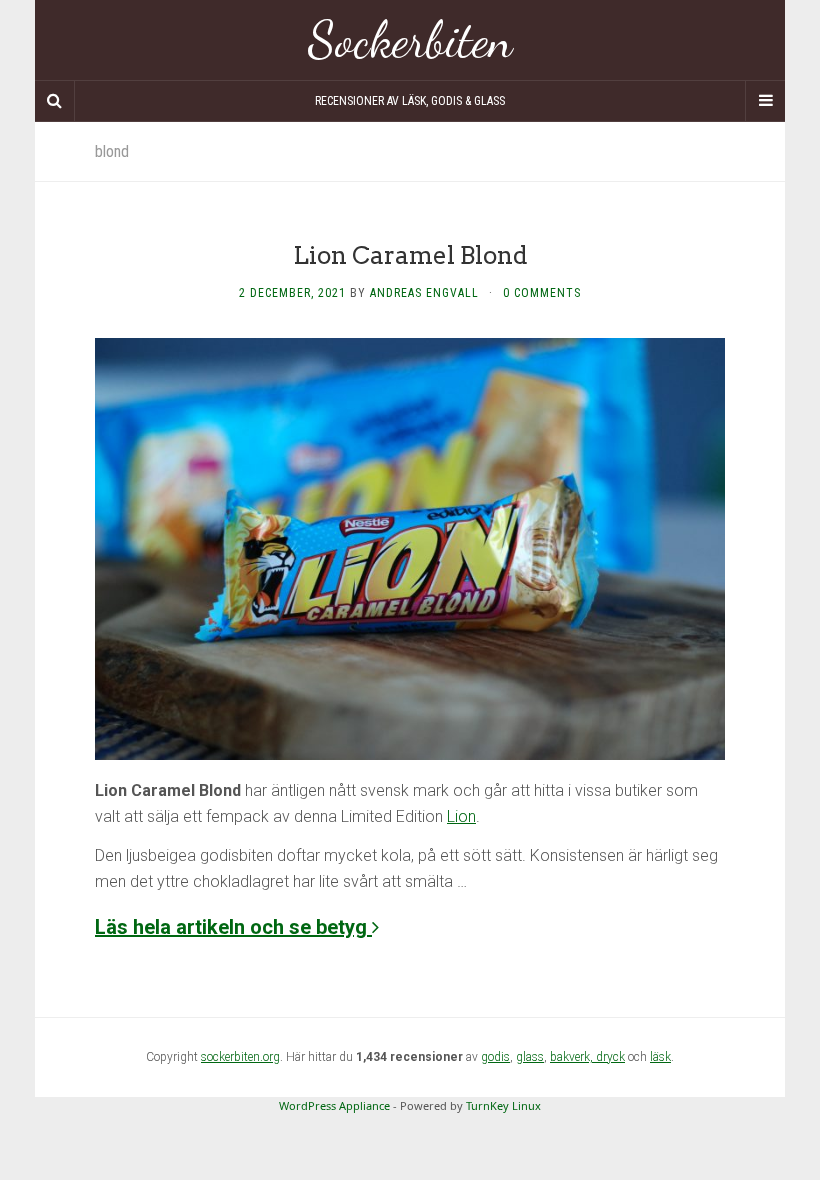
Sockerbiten (410, 40)
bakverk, (573, 1057)
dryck (610, 1057)
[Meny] (765, 101)
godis (495, 1057)
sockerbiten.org (240, 1057)
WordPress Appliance (334, 1105)
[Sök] (55, 101)
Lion (461, 816)
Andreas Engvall (424, 293)
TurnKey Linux (503, 1105)
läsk (660, 1057)
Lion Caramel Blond (410, 255)
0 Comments (542, 293)
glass (530, 1057)
